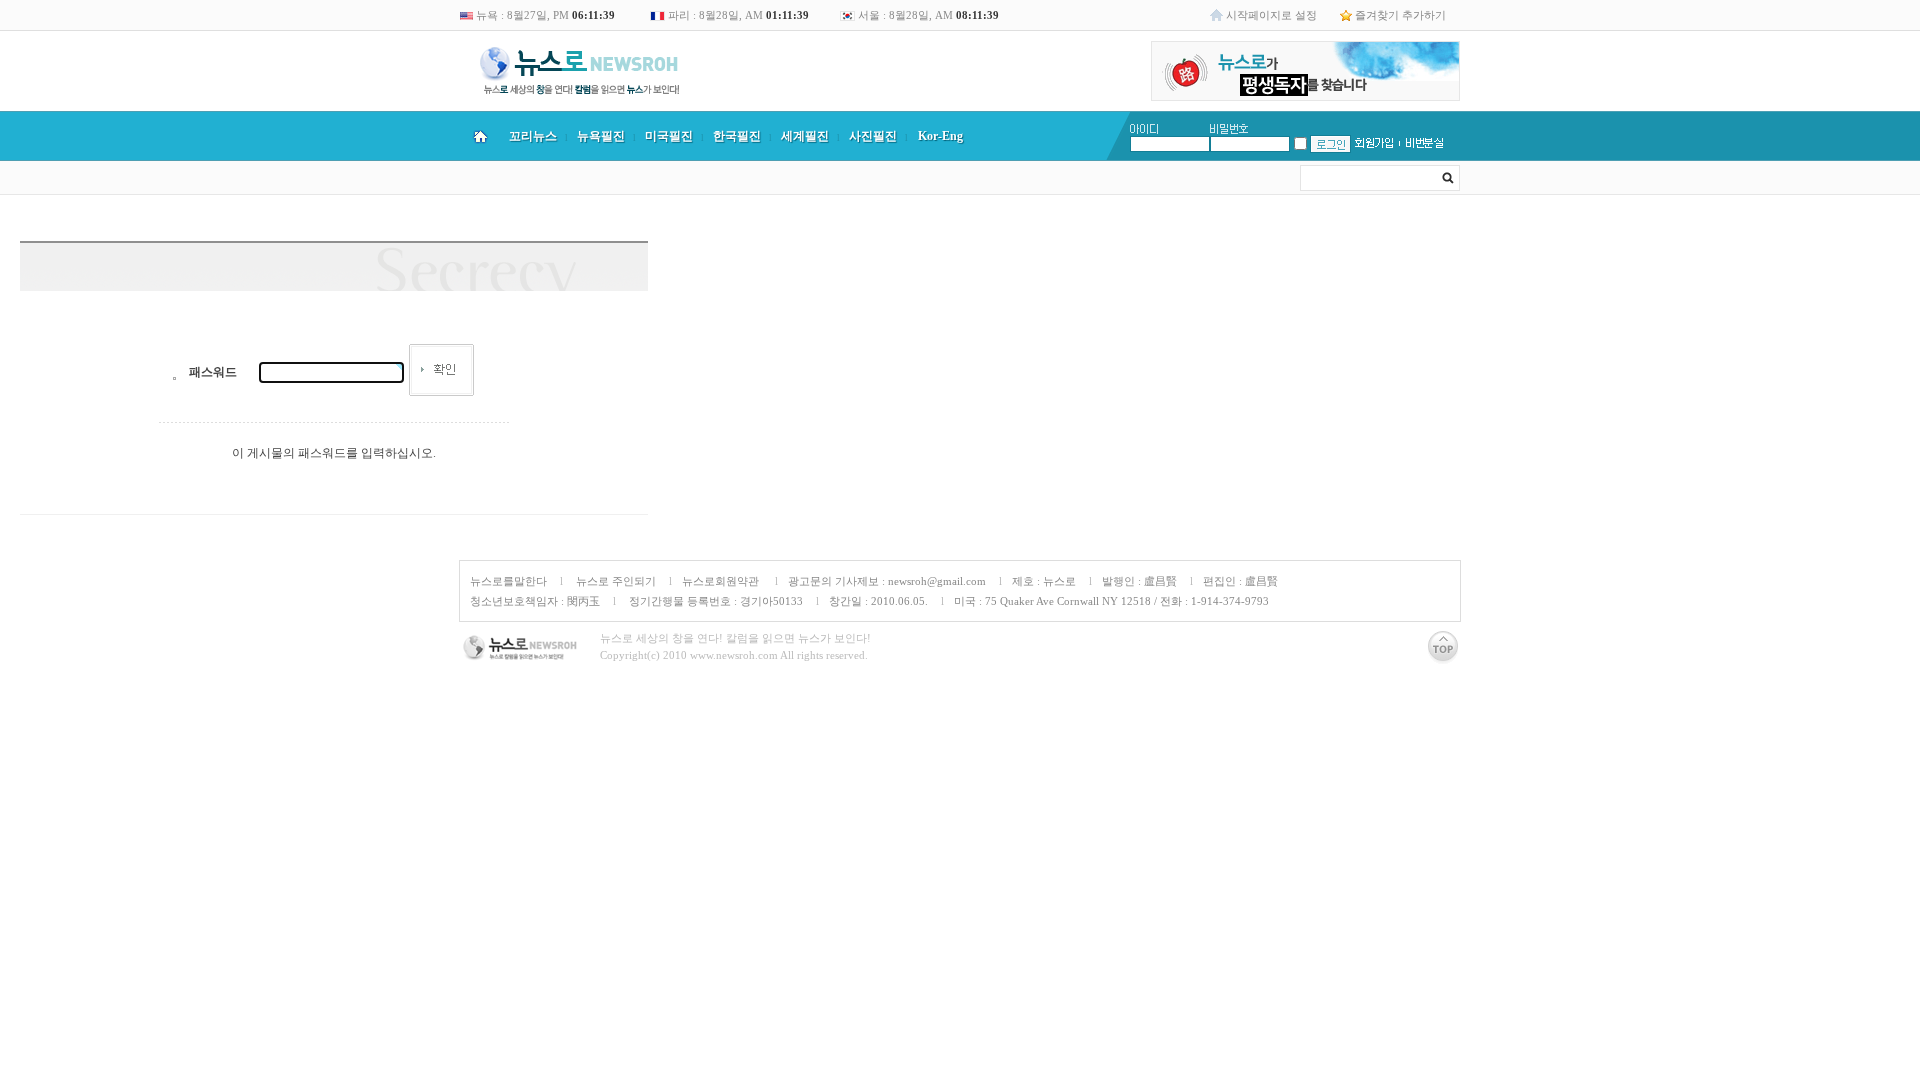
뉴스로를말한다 (508, 581)
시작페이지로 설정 (1271, 15)
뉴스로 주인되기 (614, 581)
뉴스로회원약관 (722, 581)
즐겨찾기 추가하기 (1400, 15)
